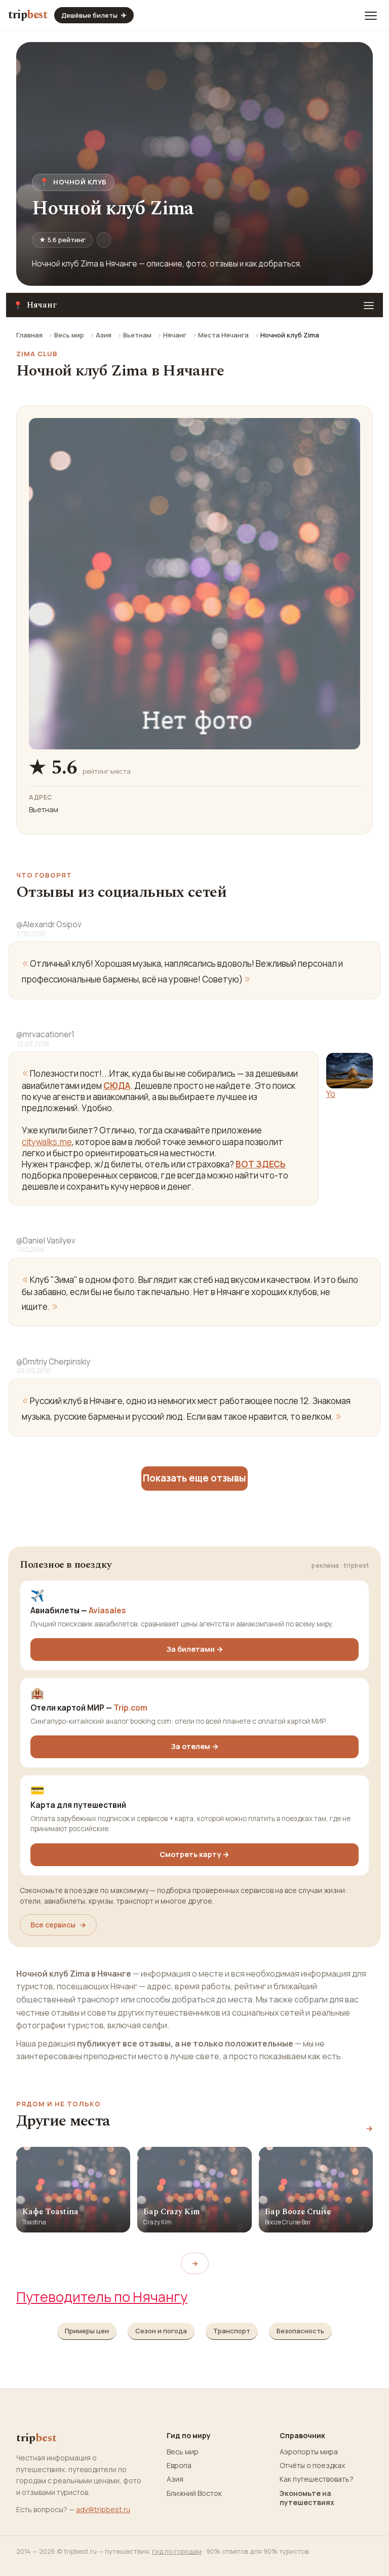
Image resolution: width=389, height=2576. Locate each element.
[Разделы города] (369, 305)
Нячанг (175, 335)
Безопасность (300, 2331)
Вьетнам (137, 335)
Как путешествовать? (317, 2479)
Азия (104, 335)
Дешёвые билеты (94, 15)
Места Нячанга (223, 335)
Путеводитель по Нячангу (102, 2297)
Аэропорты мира (309, 2452)
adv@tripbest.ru (103, 2509)
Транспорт (232, 2331)
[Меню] (371, 15)
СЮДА (117, 1086)
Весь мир (69, 335)
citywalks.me (47, 1142)
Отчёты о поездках (312, 2466)
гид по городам (177, 2551)
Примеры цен (87, 2331)
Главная (29, 335)
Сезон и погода (161, 2331)
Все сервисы (58, 1925)
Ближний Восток (194, 2493)
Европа (179, 2466)
